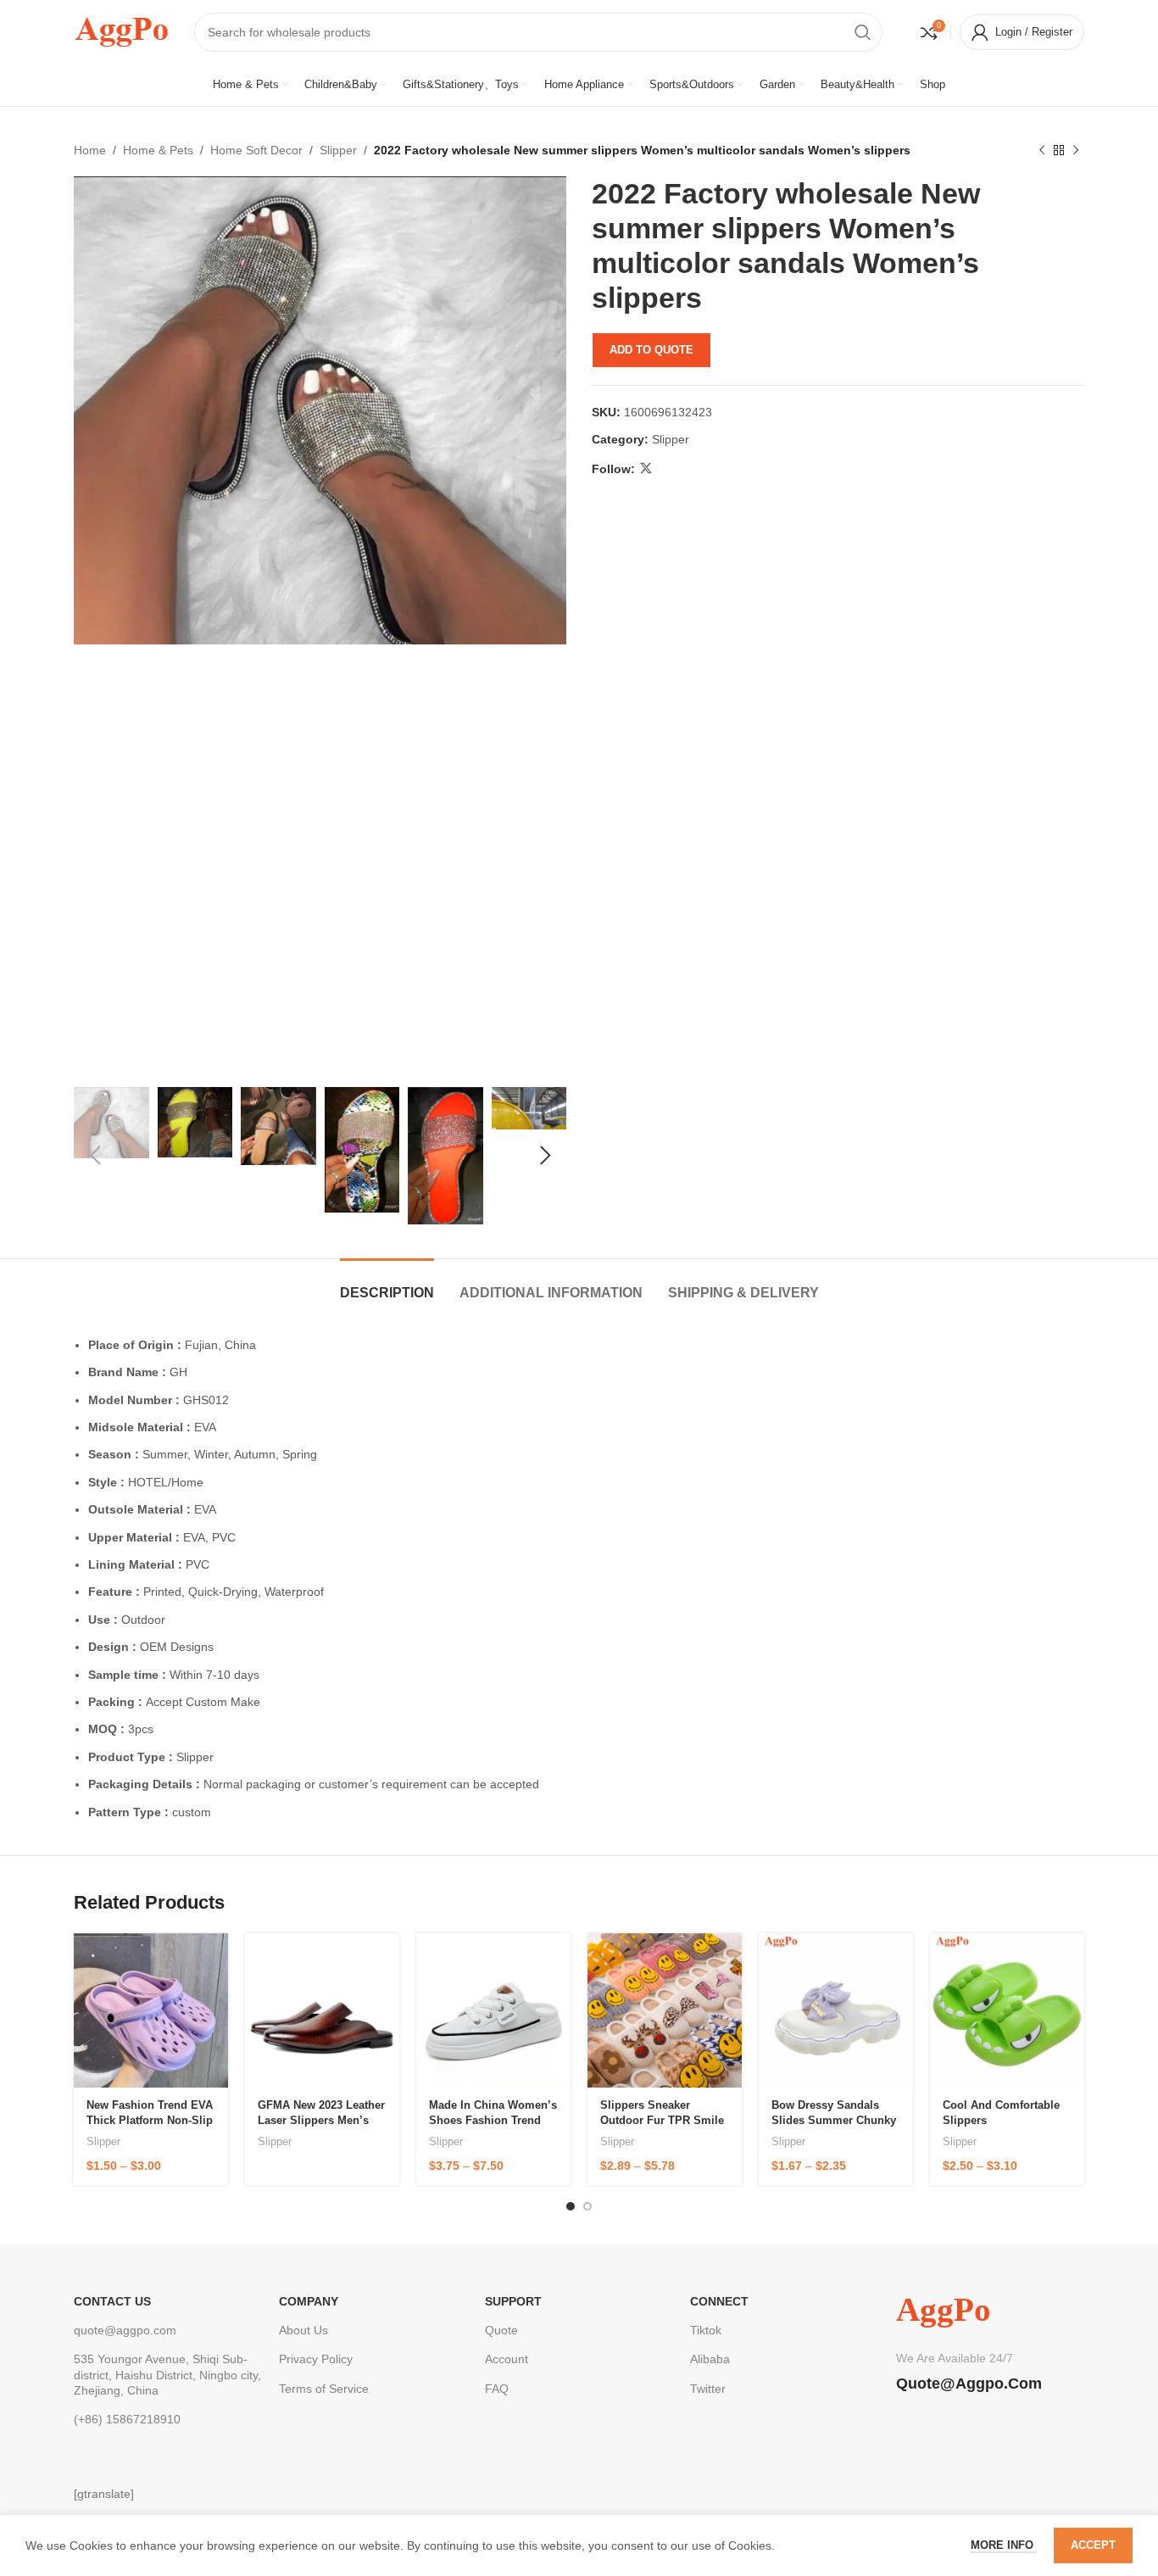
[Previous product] (1042, 150)
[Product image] (151, 2010)
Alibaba (710, 2359)
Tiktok (706, 2330)
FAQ (497, 2389)
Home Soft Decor (256, 150)
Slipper (338, 150)
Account (507, 2359)
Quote (501, 2330)
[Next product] (1076, 150)
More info (1004, 2545)
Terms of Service (324, 2389)
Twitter (708, 2389)
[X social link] (646, 468)
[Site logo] (121, 31)
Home (90, 150)
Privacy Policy (316, 2359)
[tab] (387, 1284)
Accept (1093, 2545)
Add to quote (651, 350)
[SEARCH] (863, 32)
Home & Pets (158, 150)
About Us (303, 2330)
